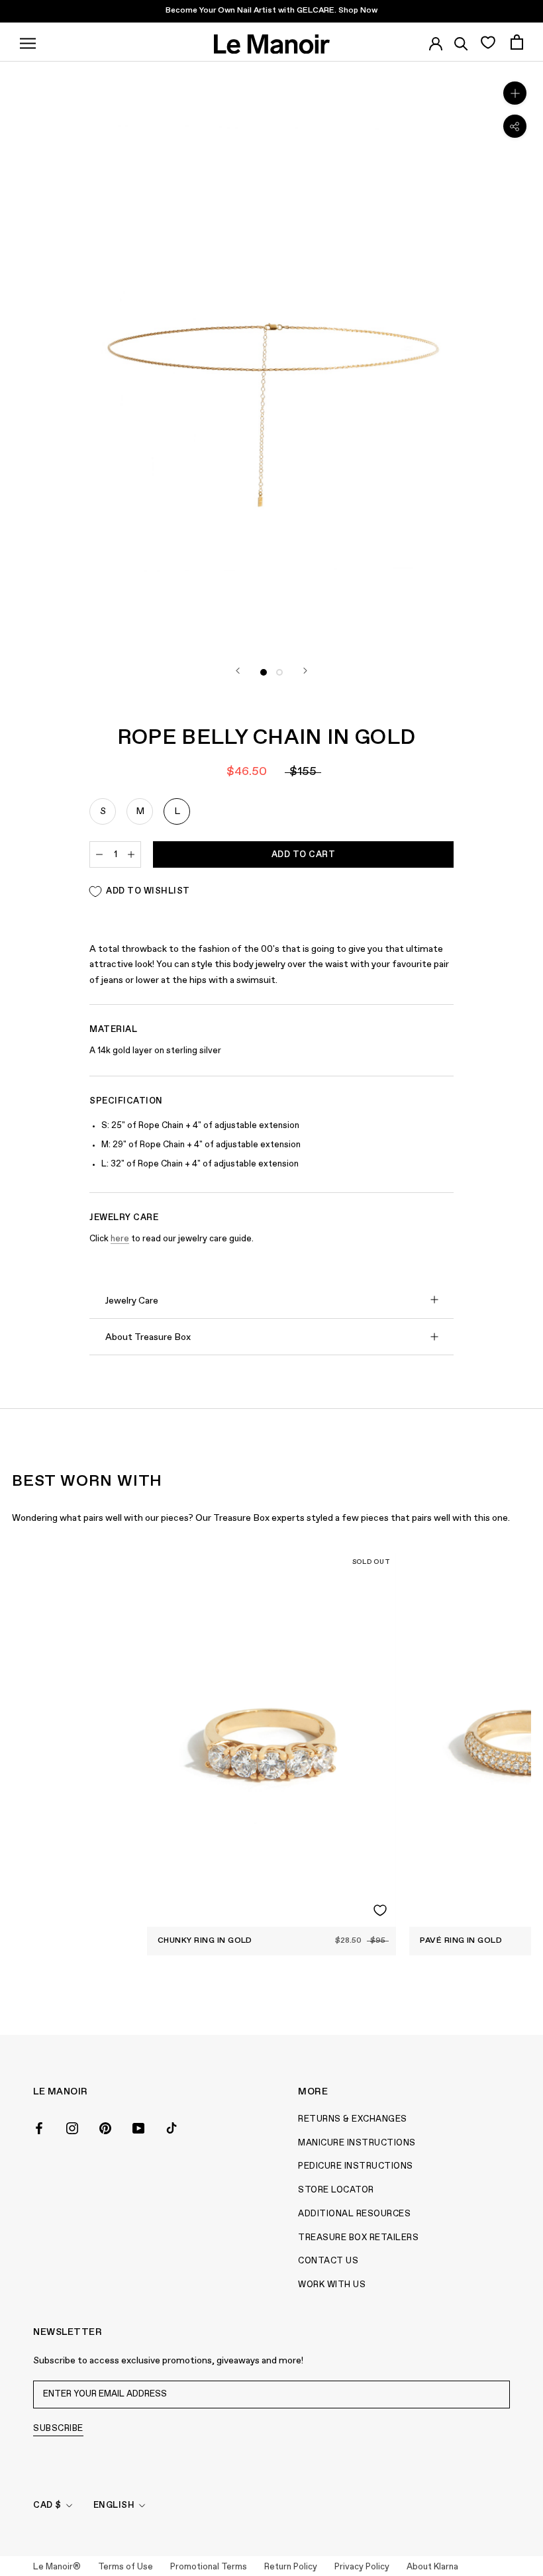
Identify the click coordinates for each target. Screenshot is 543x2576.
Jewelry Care (132, 1301)
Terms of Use (125, 2567)
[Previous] (238, 671)
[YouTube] (138, 2127)
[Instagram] (72, 2127)
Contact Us (328, 2261)
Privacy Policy (362, 2567)
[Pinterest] (105, 2127)
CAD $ (47, 2505)
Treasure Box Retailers (358, 2238)
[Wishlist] (488, 42)
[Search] (461, 42)
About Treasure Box (148, 1337)
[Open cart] (517, 42)
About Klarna (432, 2567)
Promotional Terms (209, 2567)
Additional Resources (354, 2214)
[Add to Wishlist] (380, 1910)
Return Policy (291, 2567)
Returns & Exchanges (353, 2119)
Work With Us (332, 2285)
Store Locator (336, 2190)
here (120, 1239)
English (114, 2505)
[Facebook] (39, 2127)
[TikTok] (172, 2127)
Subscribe (58, 2429)
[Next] (305, 671)
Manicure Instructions (357, 2143)
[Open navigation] (28, 42)
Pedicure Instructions (356, 2166)
